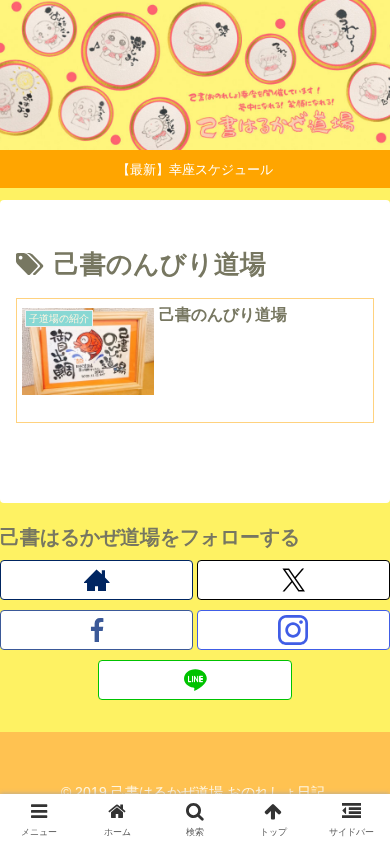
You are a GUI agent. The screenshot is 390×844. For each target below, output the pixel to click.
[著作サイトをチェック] (96, 580)
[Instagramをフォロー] (293, 630)
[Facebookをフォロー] (96, 630)
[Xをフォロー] (293, 580)
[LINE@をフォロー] (194, 680)
